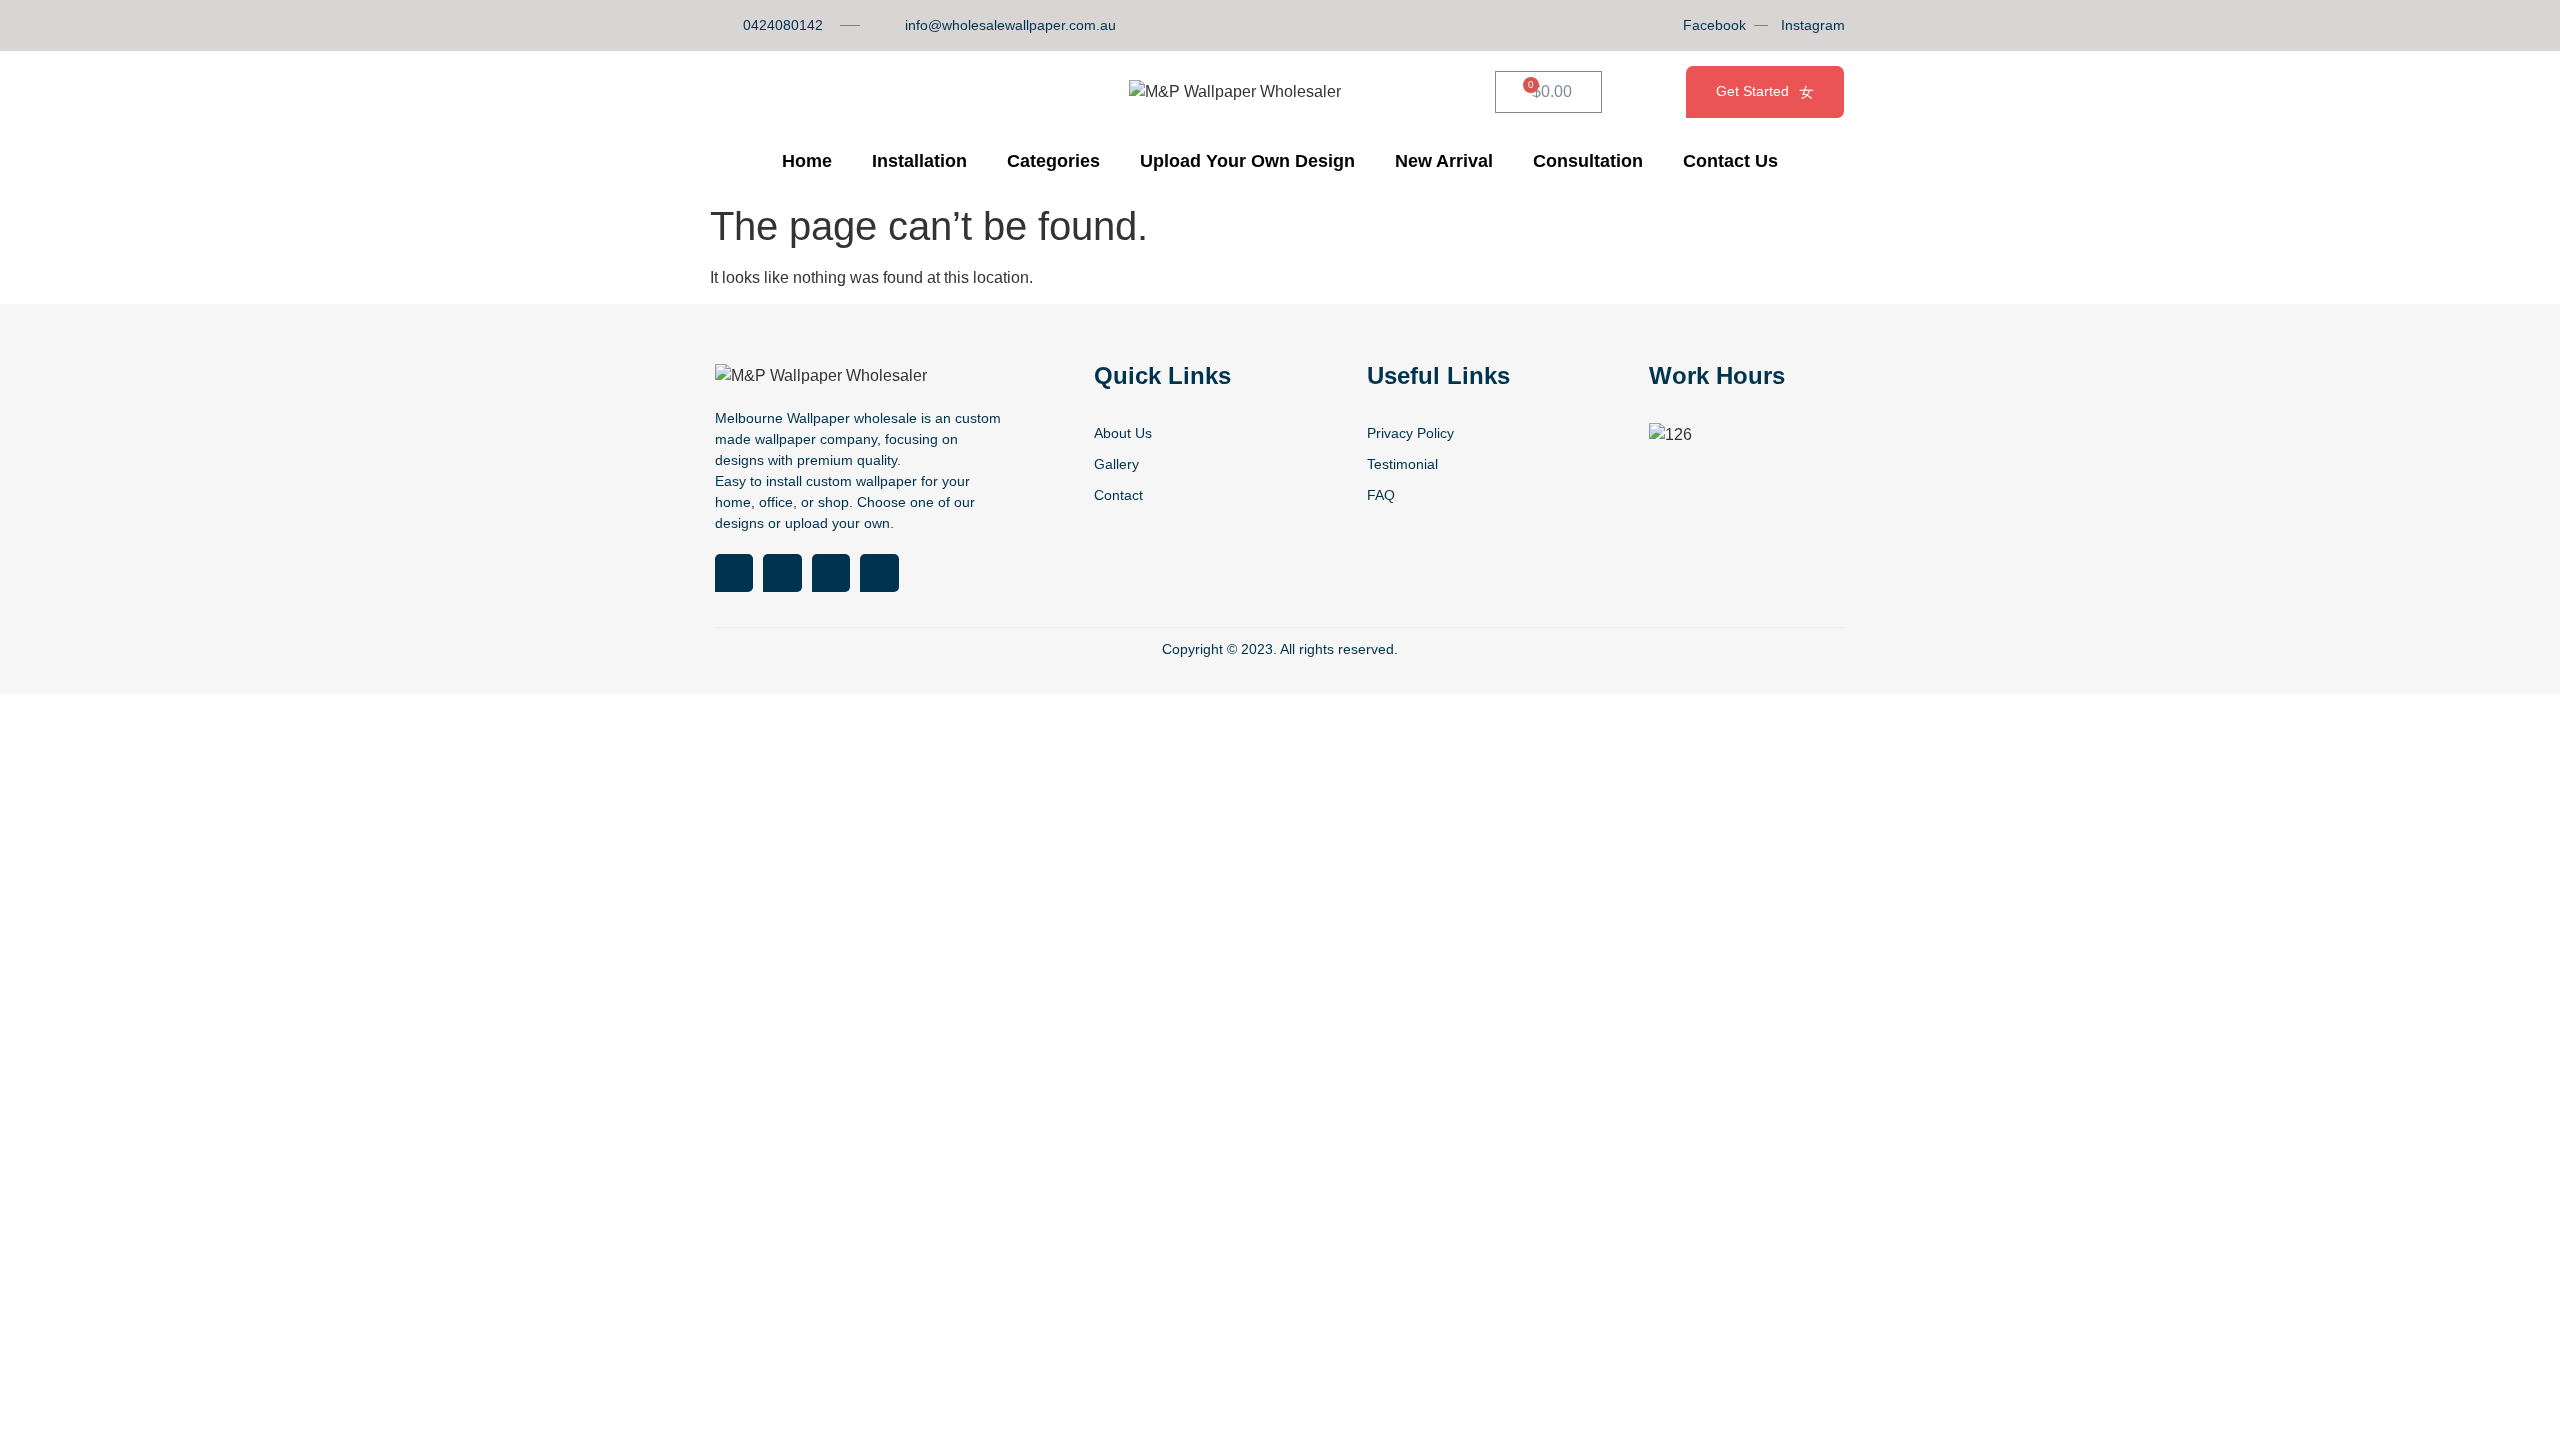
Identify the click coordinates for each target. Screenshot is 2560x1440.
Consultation (1588, 161)
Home (807, 161)
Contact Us (1730, 161)
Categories (1053, 161)
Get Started (1752, 91)
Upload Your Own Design (1247, 161)
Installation (919, 161)
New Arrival (1444, 161)
